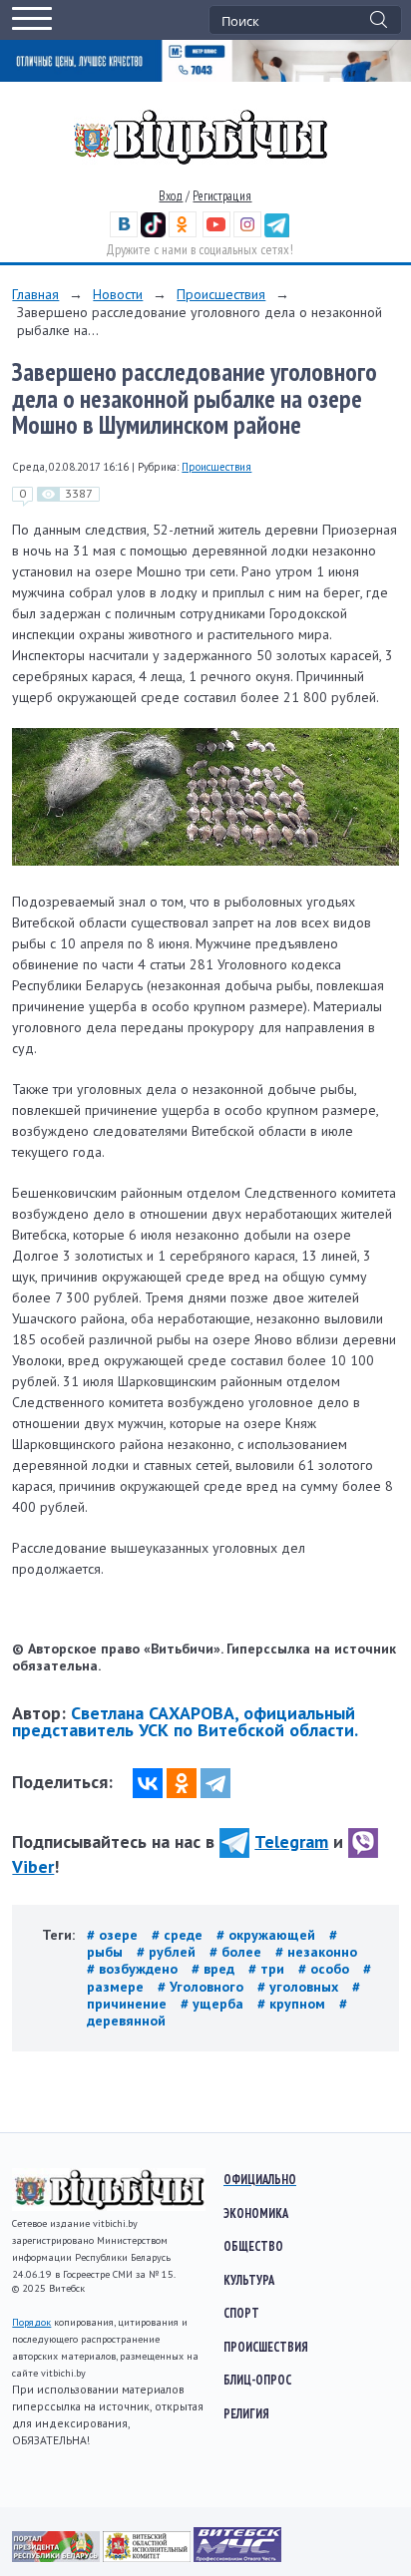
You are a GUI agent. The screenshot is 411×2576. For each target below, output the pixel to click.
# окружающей (268, 1935)
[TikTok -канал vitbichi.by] (153, 233)
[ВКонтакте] (148, 1783)
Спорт (241, 2313)
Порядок (31, 2322)
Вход (171, 196)
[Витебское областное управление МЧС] (237, 2557)
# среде (179, 1935)
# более (237, 1952)
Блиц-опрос (257, 2380)
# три (268, 1969)
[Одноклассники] (182, 1783)
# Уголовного (203, 1987)
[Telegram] (215, 1783)
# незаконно (316, 1952)
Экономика (256, 2213)
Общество (253, 2246)
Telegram (291, 1841)
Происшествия (221, 294)
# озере (114, 1935)
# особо (326, 1969)
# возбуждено (134, 1969)
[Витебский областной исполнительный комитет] (148, 2557)
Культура (249, 2280)
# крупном (293, 2004)
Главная (35, 294)
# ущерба (214, 2004)
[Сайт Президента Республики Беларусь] (57, 2557)
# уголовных (300, 1987)
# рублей (168, 1952)
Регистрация (222, 196)
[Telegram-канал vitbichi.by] (277, 233)
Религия (246, 2413)
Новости (118, 294)
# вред (215, 1969)
